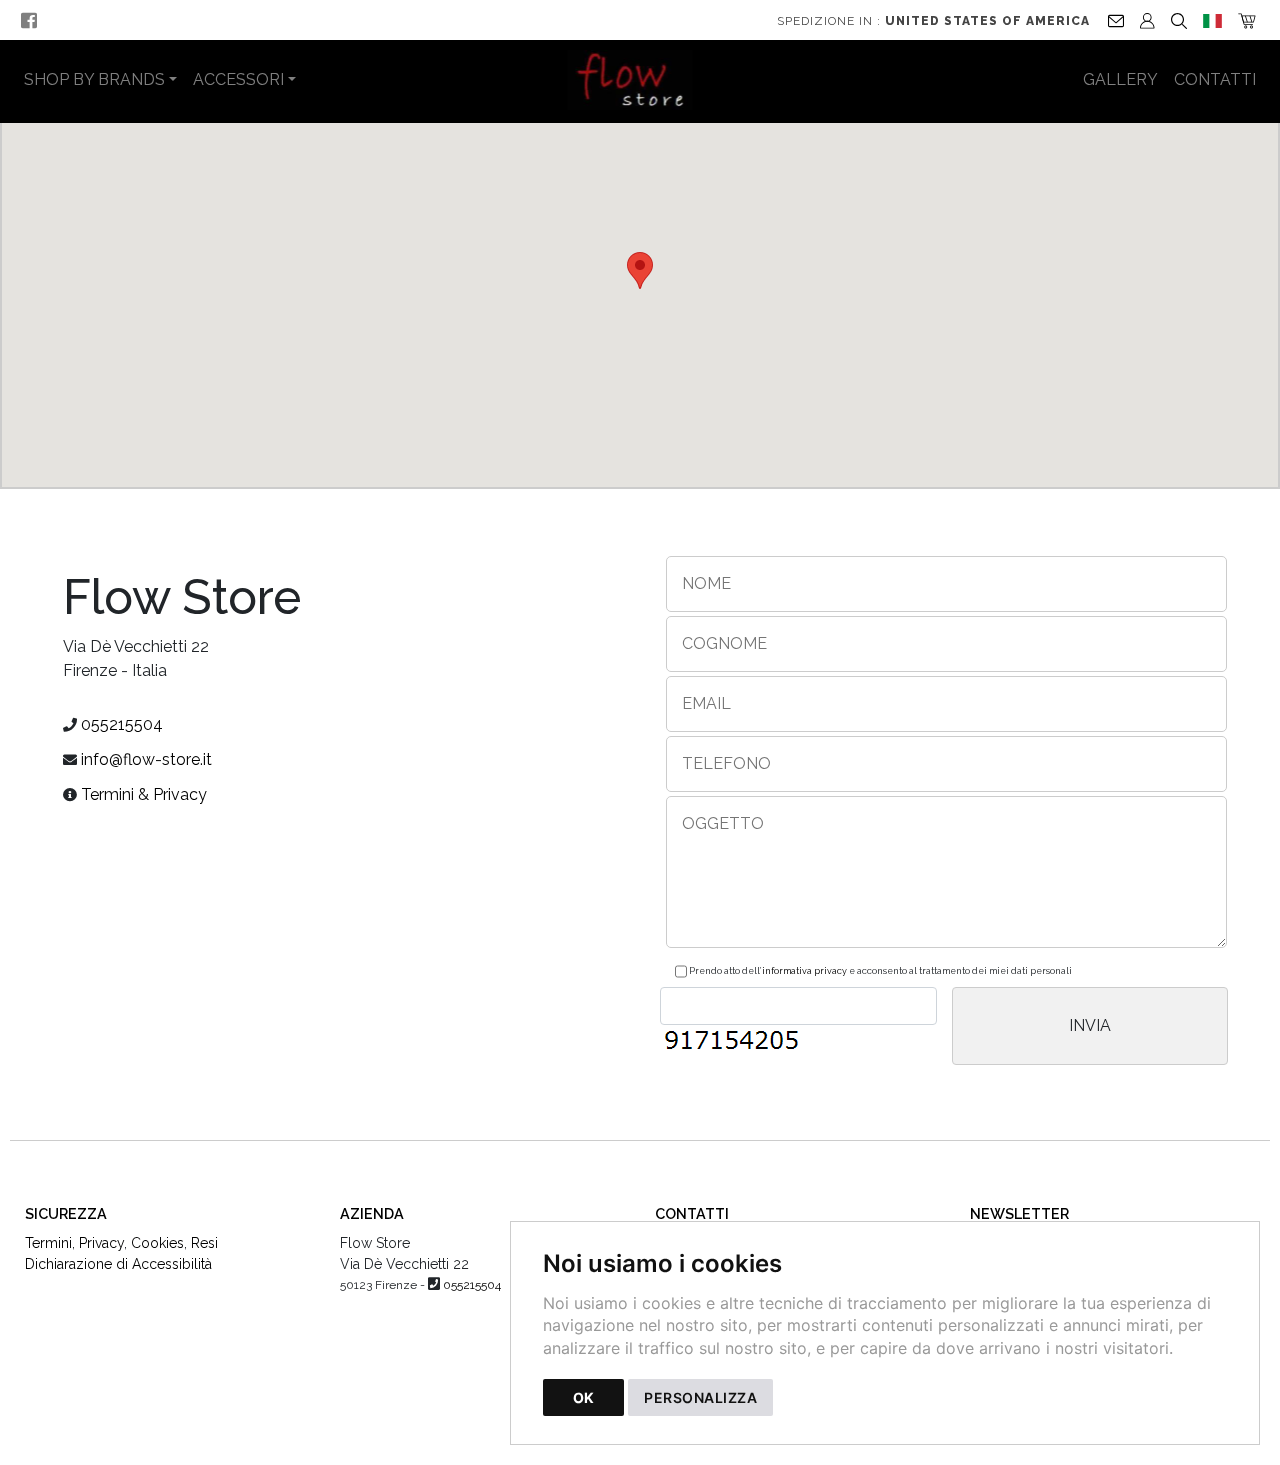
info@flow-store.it (146, 759)
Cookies (157, 1243)
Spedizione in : (933, 21)
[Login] (1147, 20)
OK (583, 1397)
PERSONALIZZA (700, 1397)
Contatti (1215, 79)
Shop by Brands (94, 79)
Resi (204, 1243)
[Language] (1212, 20)
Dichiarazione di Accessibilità (118, 1264)
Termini (48, 1243)
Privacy (101, 1243)
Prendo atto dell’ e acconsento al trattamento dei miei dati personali (879, 971)
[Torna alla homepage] (640, 80)
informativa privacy (804, 971)
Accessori (238, 79)
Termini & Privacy (144, 794)
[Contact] (1116, 20)
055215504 (122, 724)
